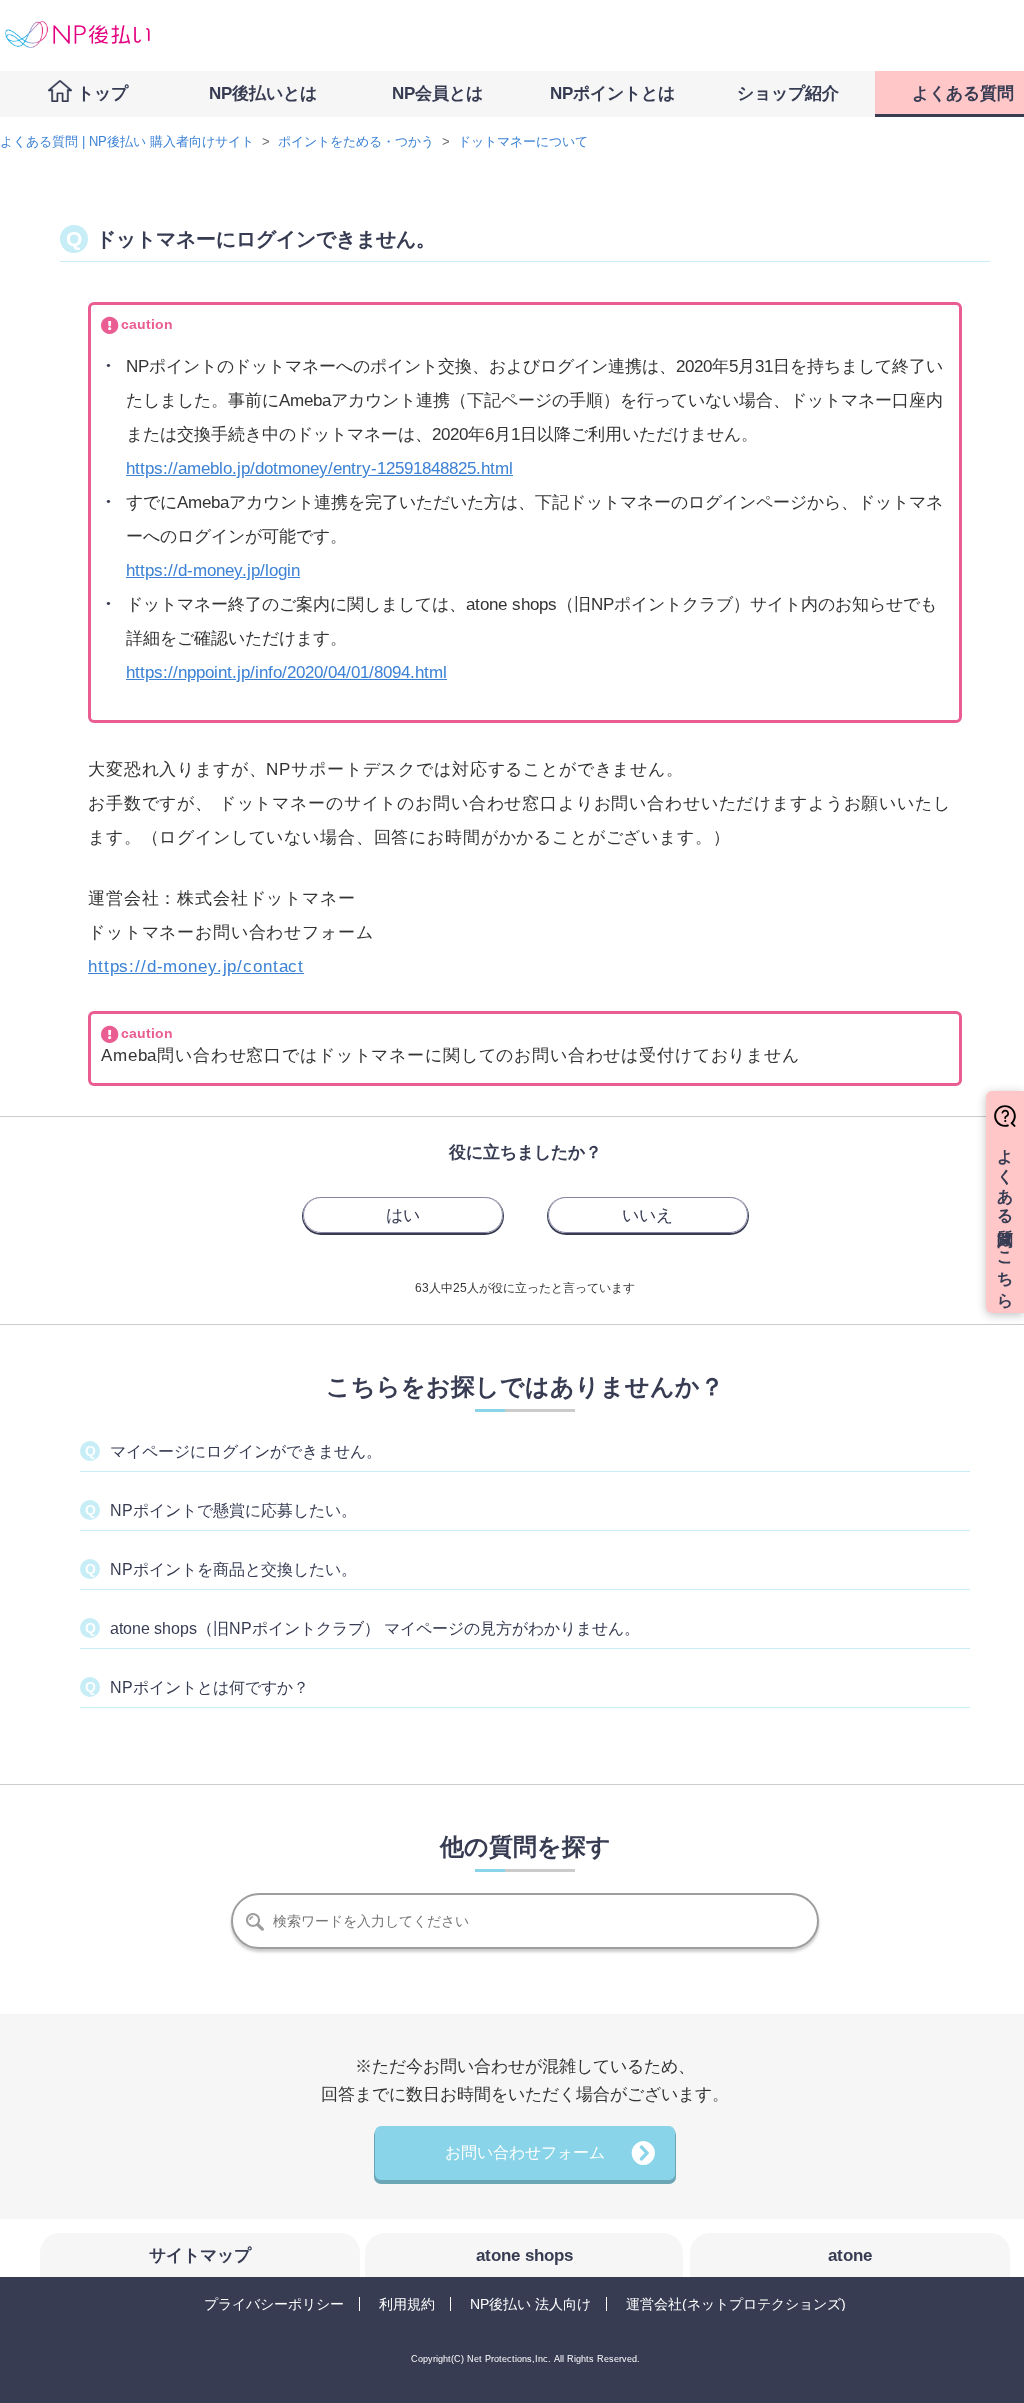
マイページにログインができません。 (246, 1451)
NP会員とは (437, 93)
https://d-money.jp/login (213, 570)
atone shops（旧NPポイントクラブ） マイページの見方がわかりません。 (375, 1628)
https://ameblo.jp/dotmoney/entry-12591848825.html (319, 468)
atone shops (524, 2255)
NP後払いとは (263, 93)
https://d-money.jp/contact (196, 966)
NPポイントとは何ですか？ (209, 1687)
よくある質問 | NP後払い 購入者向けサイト (127, 141)
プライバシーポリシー (274, 2304)
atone (850, 2255)
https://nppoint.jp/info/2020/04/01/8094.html (286, 672)
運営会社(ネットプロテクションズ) (736, 2304)
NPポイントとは (612, 93)
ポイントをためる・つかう (356, 141)
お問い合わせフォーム (525, 2152)
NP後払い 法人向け (530, 2304)
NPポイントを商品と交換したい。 (233, 1569)
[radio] (403, 1215)
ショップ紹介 (788, 93)
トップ (102, 93)
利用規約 (407, 2304)
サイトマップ (200, 2255)
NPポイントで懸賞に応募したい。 (233, 1510)
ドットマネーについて (523, 141)
